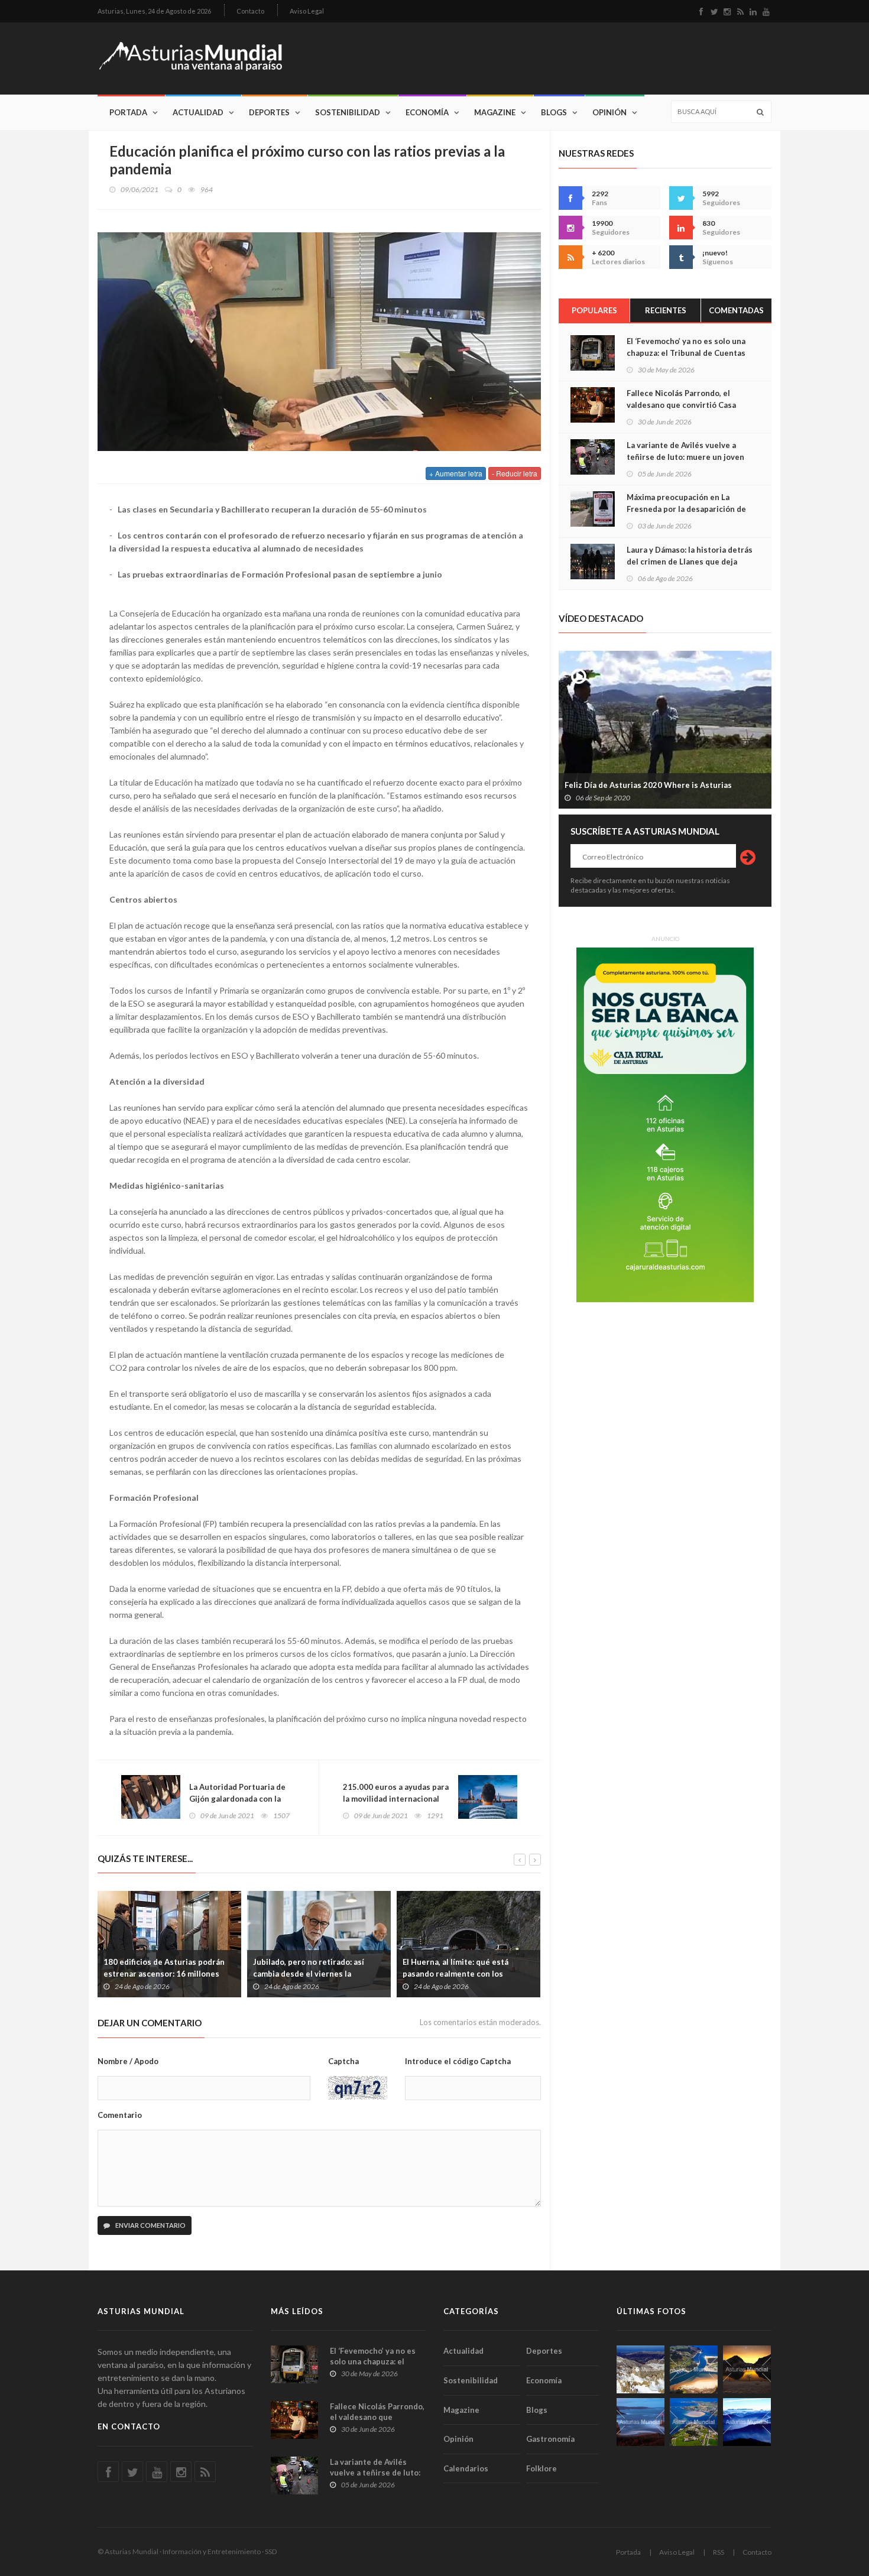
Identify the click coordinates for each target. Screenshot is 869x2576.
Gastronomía (550, 2439)
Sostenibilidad (348, 112)
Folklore (541, 2468)
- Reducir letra (515, 473)
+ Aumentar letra (456, 473)
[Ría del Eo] (694, 2422)
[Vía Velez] (641, 2422)
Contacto (250, 11)
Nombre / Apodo (128, 2061)
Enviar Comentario (150, 2225)
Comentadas (736, 310)
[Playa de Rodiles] (694, 2369)
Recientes (666, 310)
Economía (427, 112)
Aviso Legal (307, 11)
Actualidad (198, 112)
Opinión (609, 112)
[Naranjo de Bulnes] (641, 2369)
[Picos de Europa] (747, 2422)
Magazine (495, 112)
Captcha (343, 2061)
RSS (719, 2552)
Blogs (554, 112)
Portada (128, 112)
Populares (594, 310)
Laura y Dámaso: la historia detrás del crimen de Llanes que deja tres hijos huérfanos (690, 562)
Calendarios (466, 2468)
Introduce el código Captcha (458, 2061)
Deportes (269, 112)
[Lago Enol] (747, 2369)
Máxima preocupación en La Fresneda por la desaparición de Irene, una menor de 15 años (686, 509)
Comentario (120, 2115)
